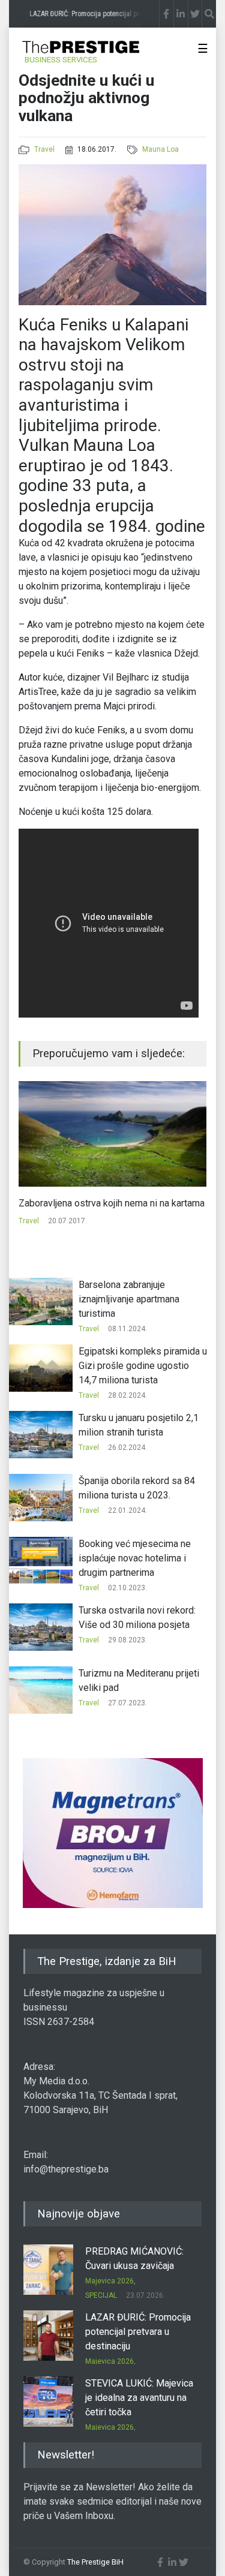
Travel (44, 149)
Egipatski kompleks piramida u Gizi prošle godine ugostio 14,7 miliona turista (143, 1366)
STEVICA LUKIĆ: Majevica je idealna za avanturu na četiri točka (139, 2398)
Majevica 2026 (109, 2281)
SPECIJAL (101, 2295)
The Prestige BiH (95, 2562)
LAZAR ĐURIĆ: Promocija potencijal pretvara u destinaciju (138, 2332)
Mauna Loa (160, 149)
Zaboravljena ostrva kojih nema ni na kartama (112, 1203)
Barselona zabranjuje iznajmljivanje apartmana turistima (129, 1299)
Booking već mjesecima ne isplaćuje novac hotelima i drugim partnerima (135, 1558)
